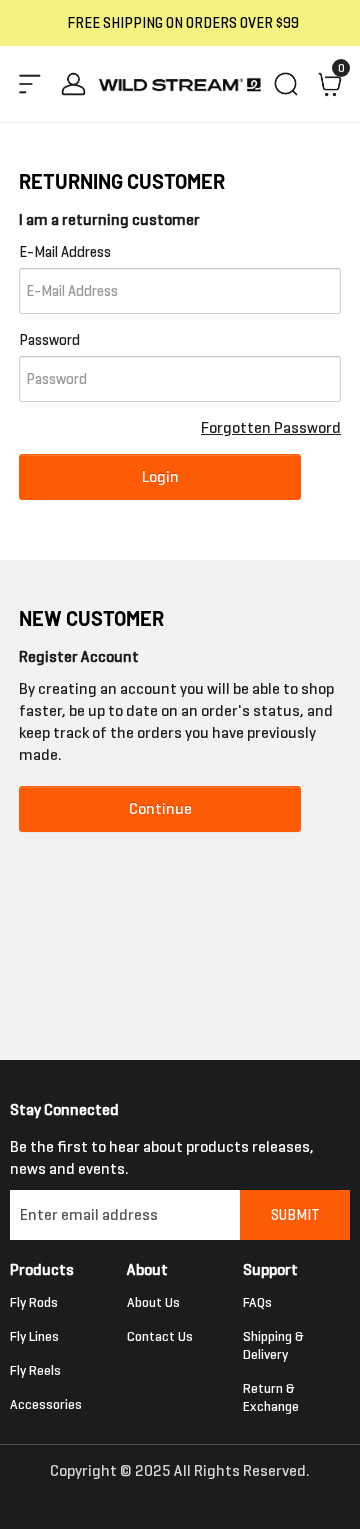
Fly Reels (35, 1370)
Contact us (160, 1336)
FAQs (257, 1302)
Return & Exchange (271, 1397)
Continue (160, 808)
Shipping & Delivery (273, 1345)
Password (49, 340)
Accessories (46, 1404)
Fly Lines (34, 1336)
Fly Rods (34, 1302)
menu (30, 84)
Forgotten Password (271, 427)
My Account (74, 84)
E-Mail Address (65, 252)
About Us (153, 1302)
